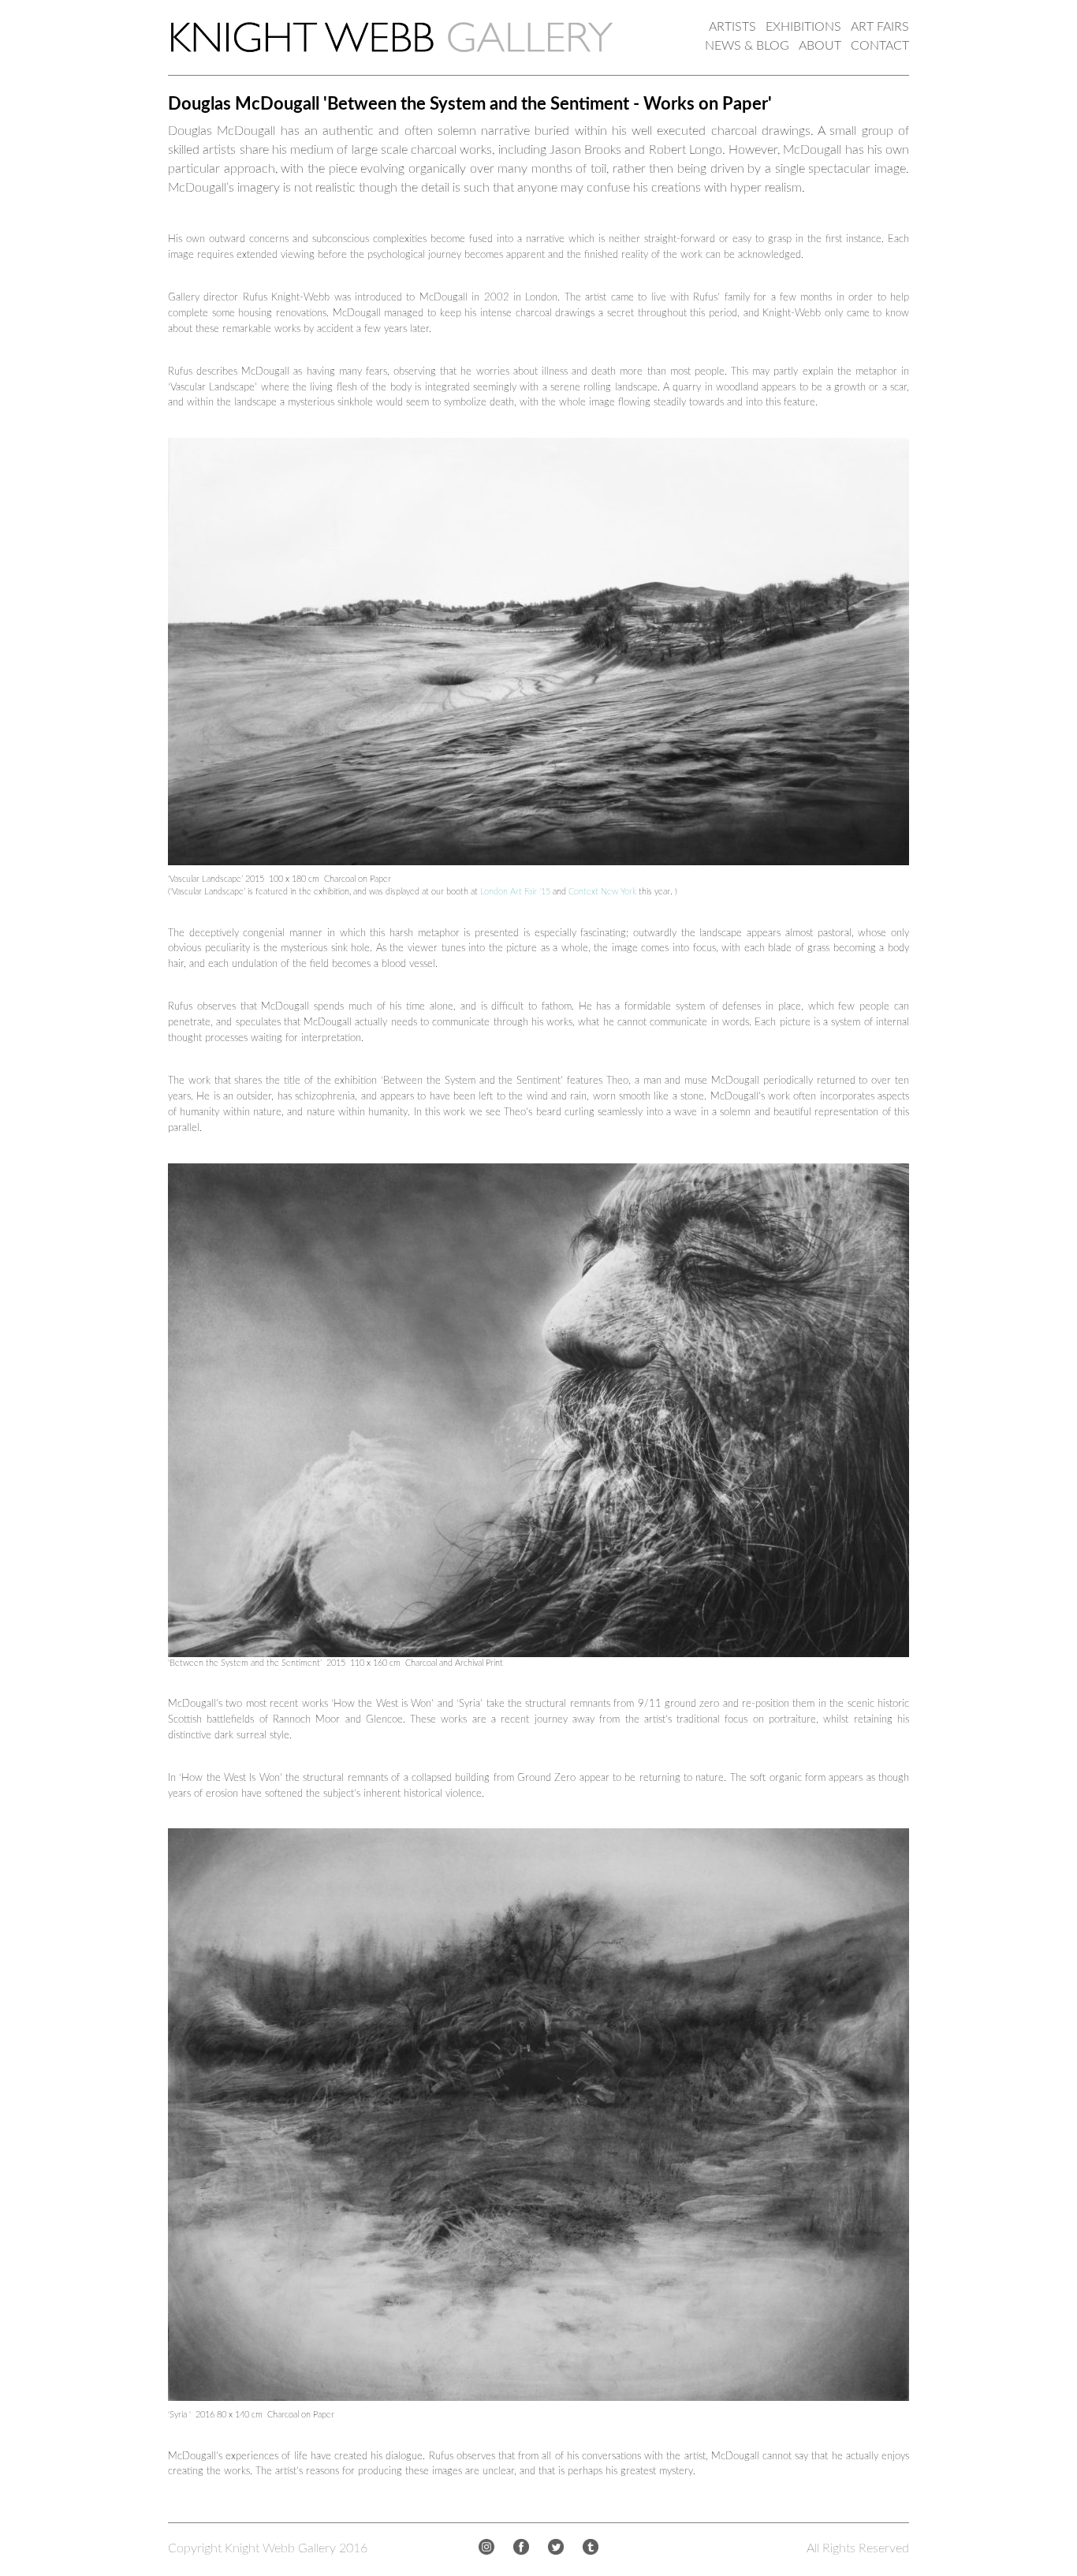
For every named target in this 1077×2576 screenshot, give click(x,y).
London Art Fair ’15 (515, 892)
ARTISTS (732, 27)
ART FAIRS (880, 27)
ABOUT (820, 46)
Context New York (602, 892)
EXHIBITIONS (803, 27)
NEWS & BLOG (747, 46)
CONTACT (880, 46)
